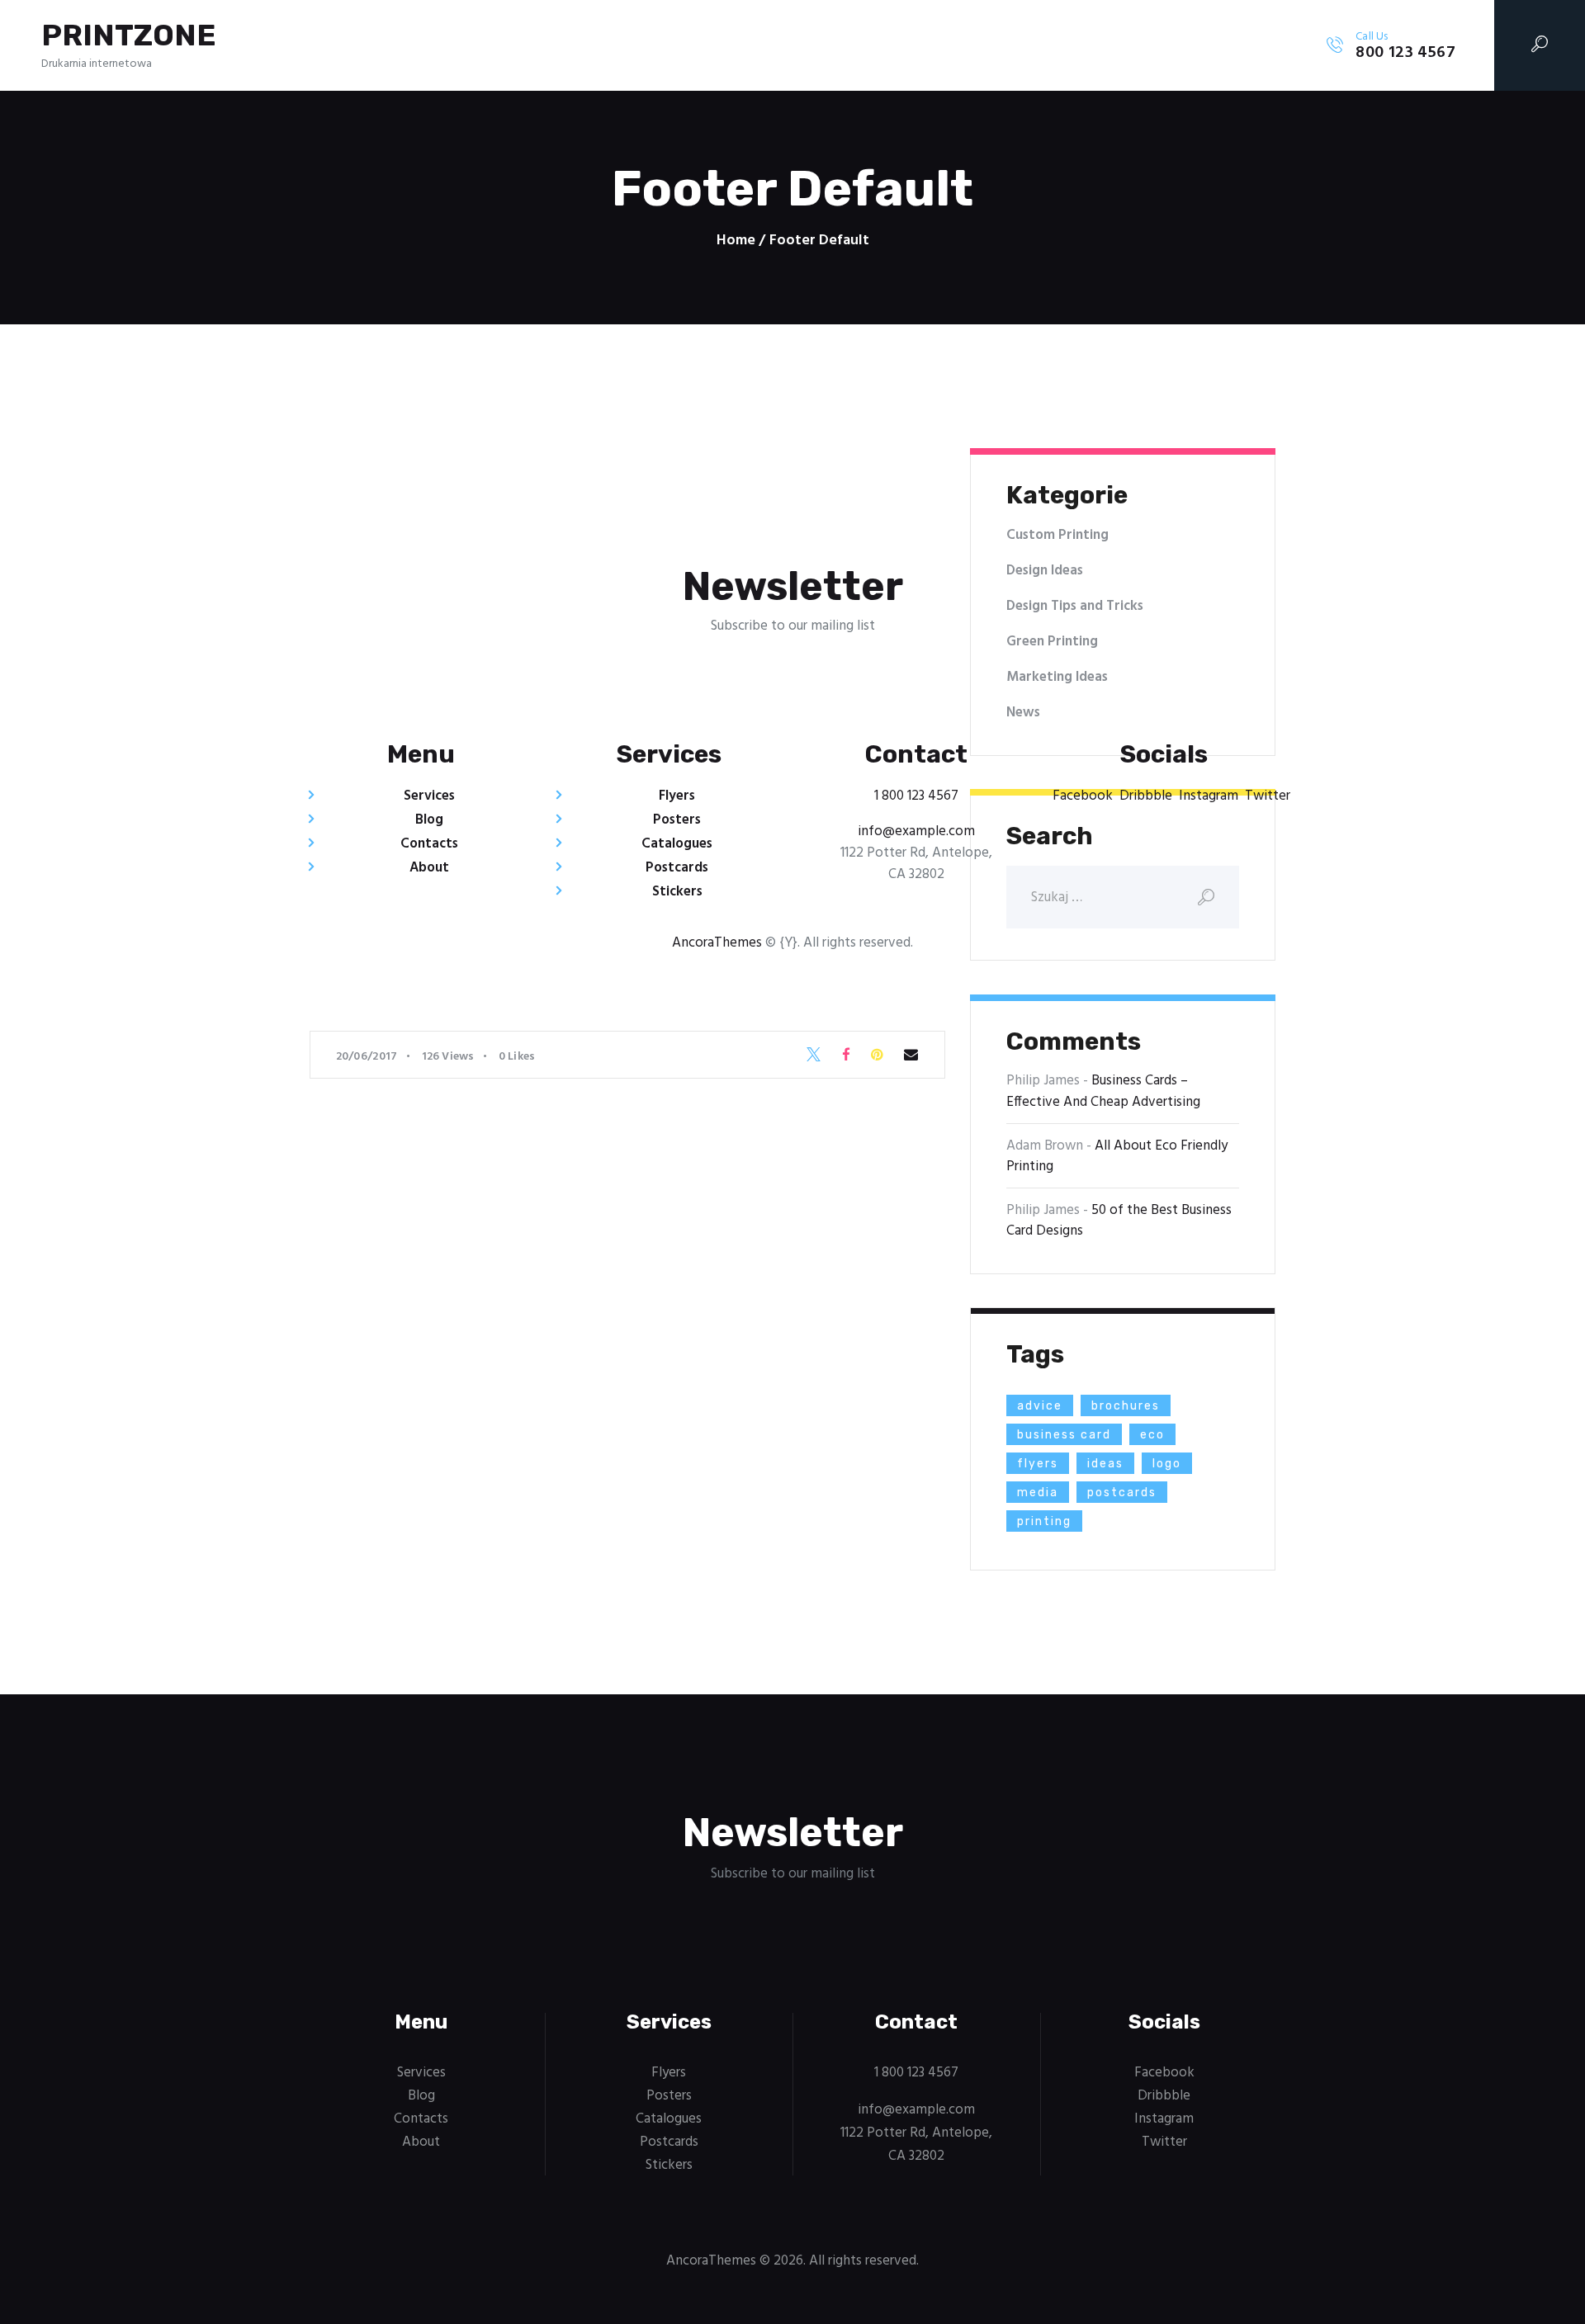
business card (1064, 1435)
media (1038, 1493)
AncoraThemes (717, 943)
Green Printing (1052, 642)
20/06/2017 (367, 1057)
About (429, 868)
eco (1152, 1435)
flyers (1038, 1464)
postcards (1122, 1493)
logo (1167, 1464)
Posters (677, 820)
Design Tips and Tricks (1075, 606)
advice (1040, 1406)
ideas (1105, 1464)
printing (1044, 1521)
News (1023, 713)
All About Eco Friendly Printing (1117, 1157)
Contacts (429, 844)
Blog (429, 820)
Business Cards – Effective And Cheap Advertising (1103, 1091)
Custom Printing (1057, 535)
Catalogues (677, 844)
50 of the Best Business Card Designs (1119, 1221)
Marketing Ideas (1057, 677)
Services (429, 796)
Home (736, 241)
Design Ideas (1045, 571)
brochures (1126, 1406)
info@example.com (916, 831)
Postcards (677, 868)
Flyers (677, 796)
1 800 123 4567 (916, 796)
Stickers (677, 892)
